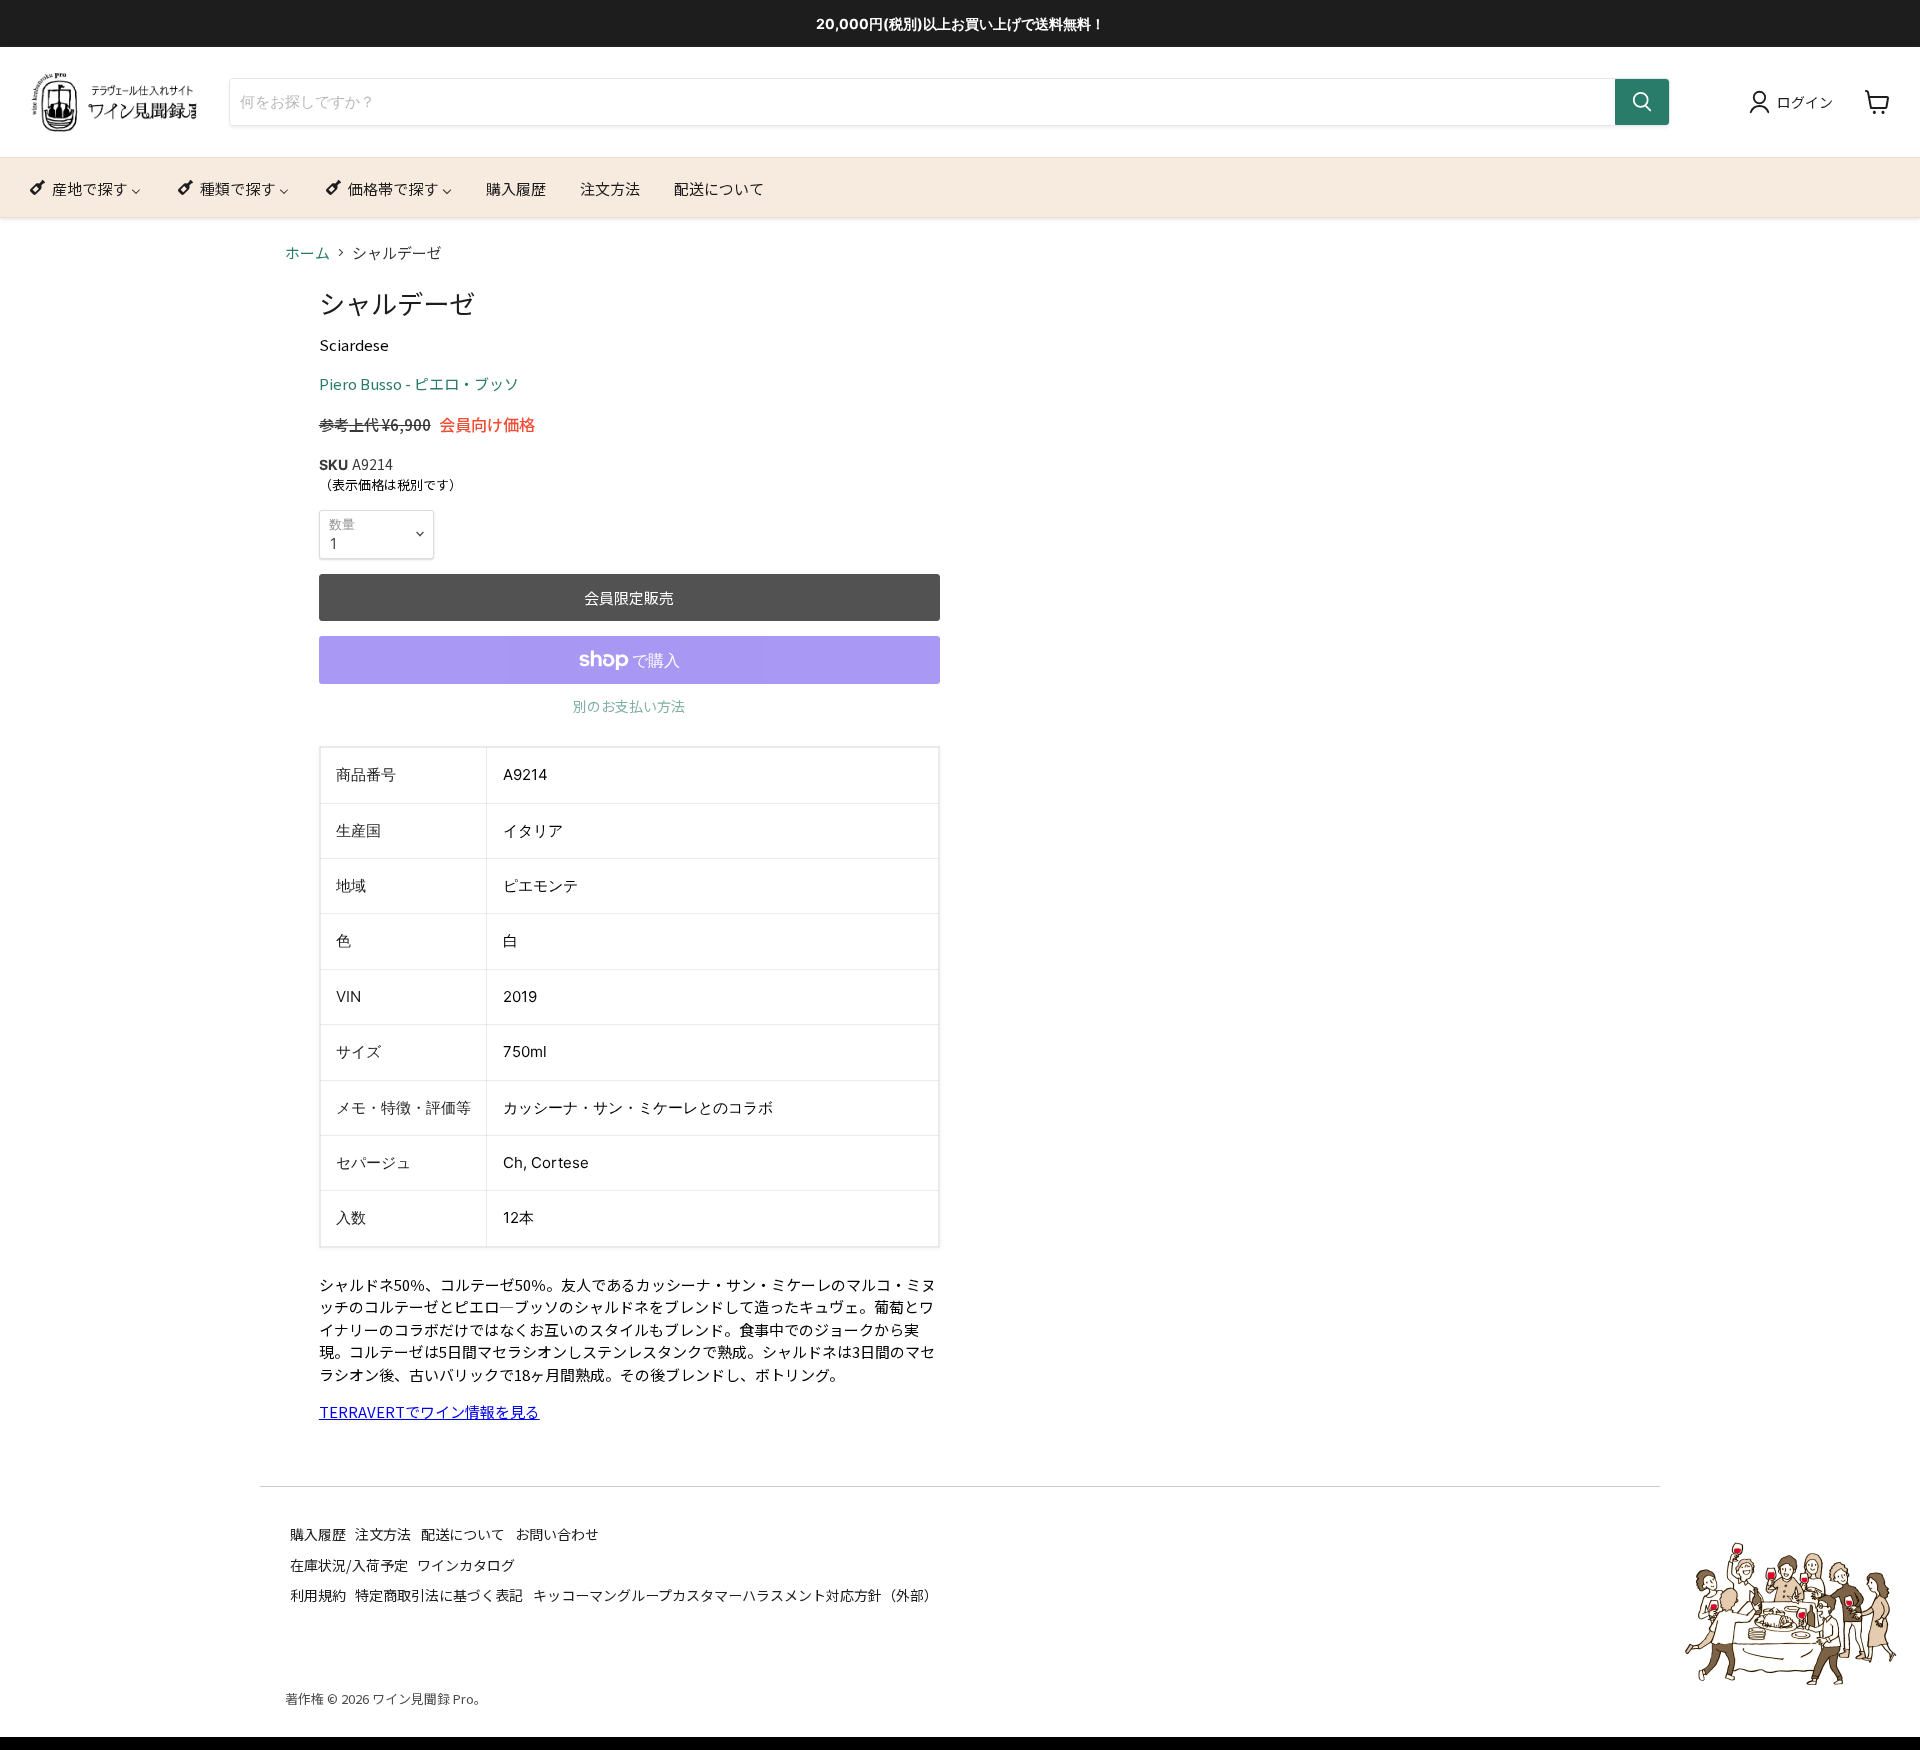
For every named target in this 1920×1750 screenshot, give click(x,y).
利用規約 (318, 1595)
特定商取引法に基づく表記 (439, 1595)
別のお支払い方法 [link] (629, 706)
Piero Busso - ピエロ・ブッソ (419, 383)
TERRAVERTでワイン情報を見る (429, 1411)
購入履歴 (318, 1534)
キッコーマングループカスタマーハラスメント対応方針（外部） (735, 1595)
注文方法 (383, 1534)
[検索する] (1642, 102)
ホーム (307, 252)
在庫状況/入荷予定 (349, 1564)
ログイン (1805, 102)
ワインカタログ (466, 1564)
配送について (463, 1534)
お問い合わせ (557, 1534)
